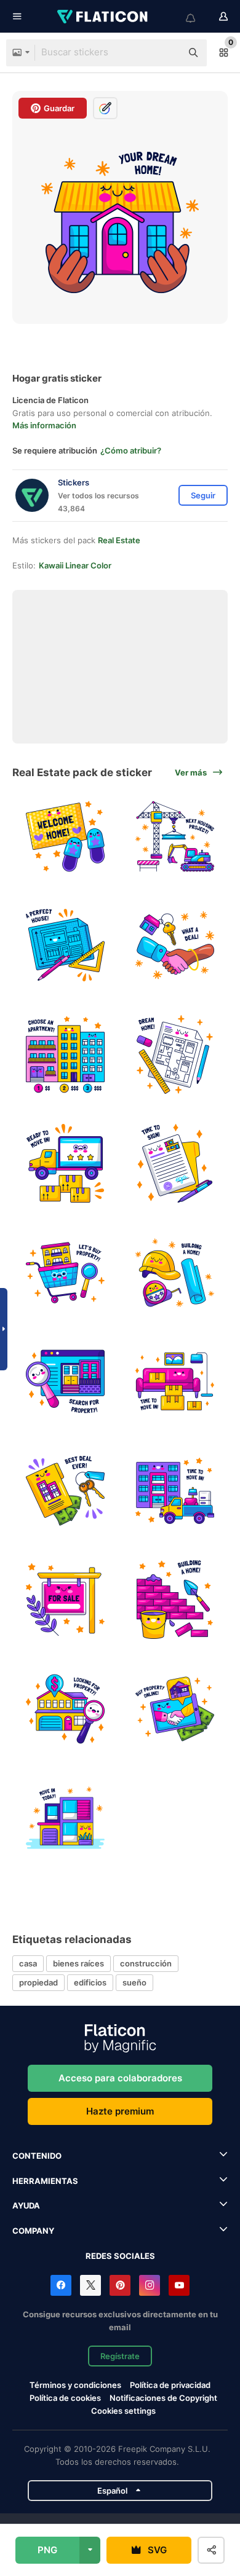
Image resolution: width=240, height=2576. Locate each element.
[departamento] (66, 1054)
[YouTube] (179, 2285)
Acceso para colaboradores (120, 2078)
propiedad (38, 1982)
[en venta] (66, 1600)
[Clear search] (166, 53)
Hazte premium (120, 2111)
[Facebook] (61, 2285)
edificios (90, 1982)
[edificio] (175, 1272)
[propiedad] (175, 1164)
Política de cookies (65, 2398)
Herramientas (45, 2181)
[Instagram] (150, 2285)
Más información (44, 425)
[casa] (175, 836)
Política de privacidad (170, 2385)
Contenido (37, 2156)
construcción (146, 1963)
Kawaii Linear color (75, 565)
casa (28, 1963)
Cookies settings (123, 2411)
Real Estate (119, 540)
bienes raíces (78, 1963)
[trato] (175, 945)
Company (33, 2231)
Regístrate (120, 2356)
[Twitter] (90, 2285)
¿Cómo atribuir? (131, 450)
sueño (134, 1982)
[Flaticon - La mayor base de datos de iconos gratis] (103, 17)
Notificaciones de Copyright (163, 2398)
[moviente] (66, 1164)
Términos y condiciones (75, 2385)
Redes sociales (120, 2256)
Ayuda (26, 2205)
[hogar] (66, 836)
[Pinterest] (120, 2285)
